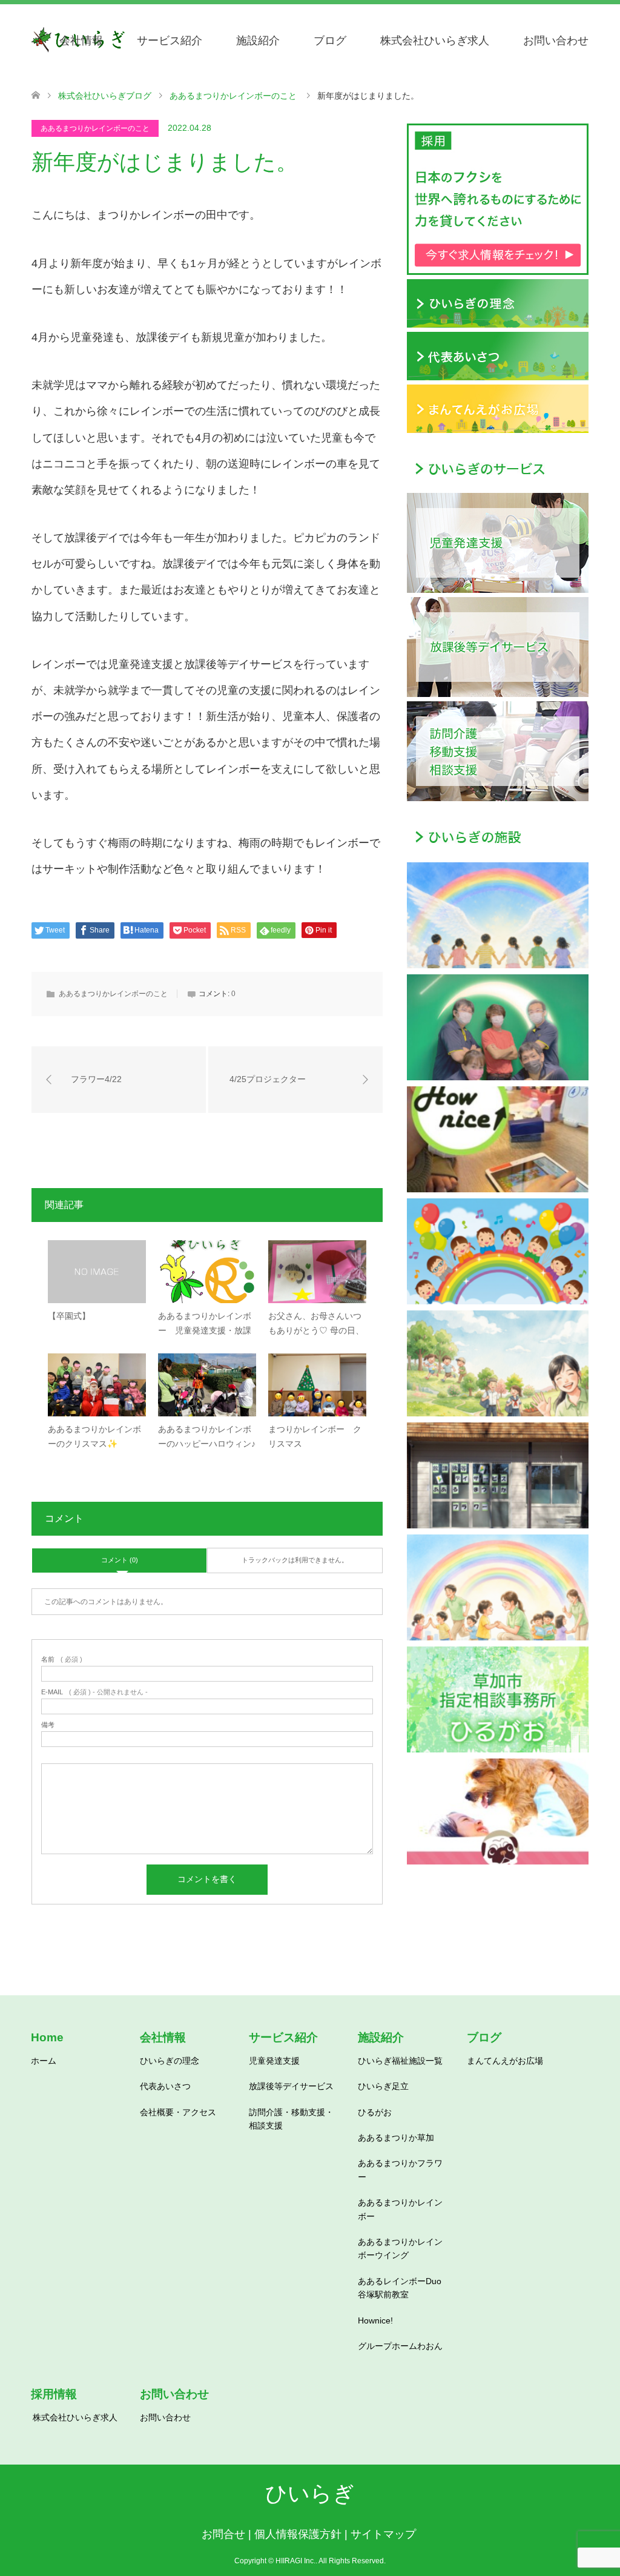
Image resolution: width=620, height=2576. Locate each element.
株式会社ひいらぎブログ (105, 96)
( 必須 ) (62, 1660)
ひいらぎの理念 (170, 2061)
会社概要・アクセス (178, 2112)
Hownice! (375, 2320)
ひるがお (375, 2112)
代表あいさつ (165, 2086)
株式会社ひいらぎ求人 (435, 41)
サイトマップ (383, 2534)
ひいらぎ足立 (383, 2086)
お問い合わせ (556, 41)
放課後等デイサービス (291, 2086)
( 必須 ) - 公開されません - (94, 1692)
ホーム (44, 2061)
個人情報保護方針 (298, 2534)
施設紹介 (258, 41)
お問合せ (223, 2534)
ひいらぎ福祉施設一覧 (400, 2061)
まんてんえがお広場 (505, 2061)
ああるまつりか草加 (396, 2138)
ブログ (330, 41)
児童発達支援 (274, 2061)
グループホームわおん (400, 2346)
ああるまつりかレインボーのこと (95, 128)
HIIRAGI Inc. (295, 2561)
